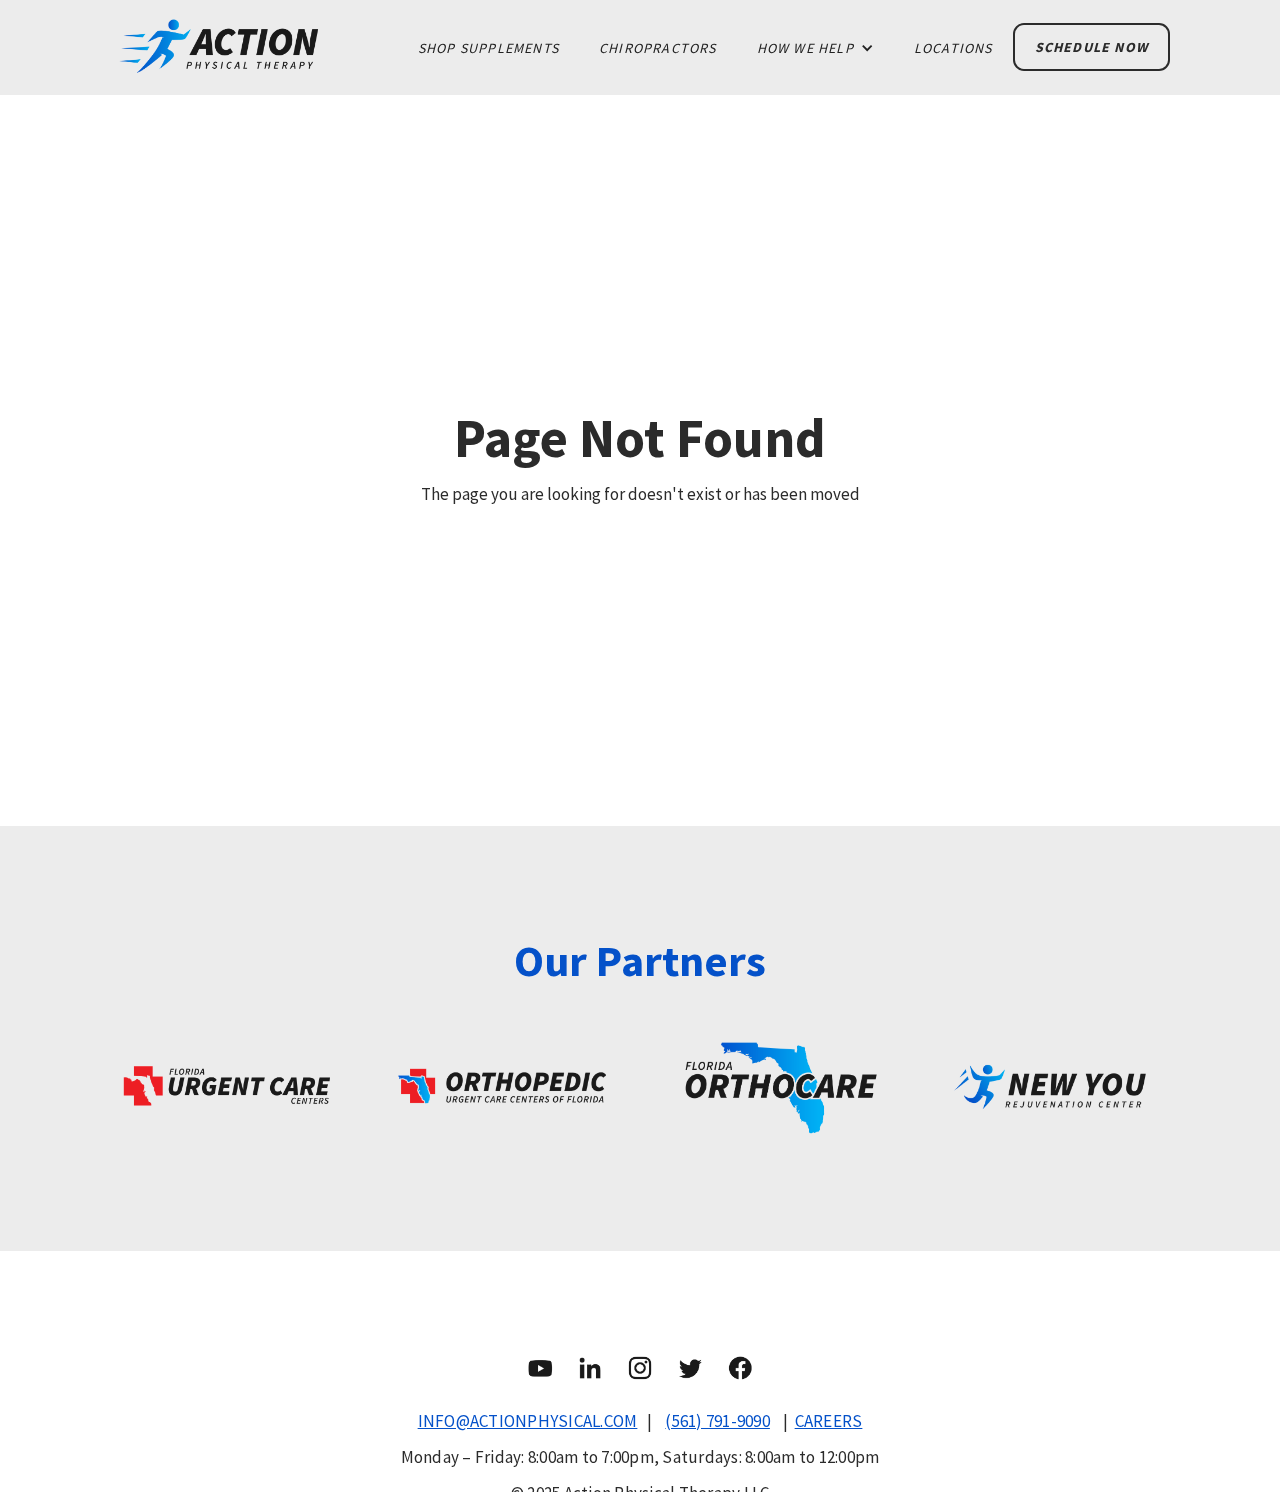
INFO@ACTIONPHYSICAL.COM (528, 1421)
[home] (254, 47)
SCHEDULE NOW (1091, 47)
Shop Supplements (488, 48)
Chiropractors (658, 48)
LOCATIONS (953, 48)
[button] (815, 48)
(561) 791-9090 (717, 1421)
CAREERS (829, 1421)
